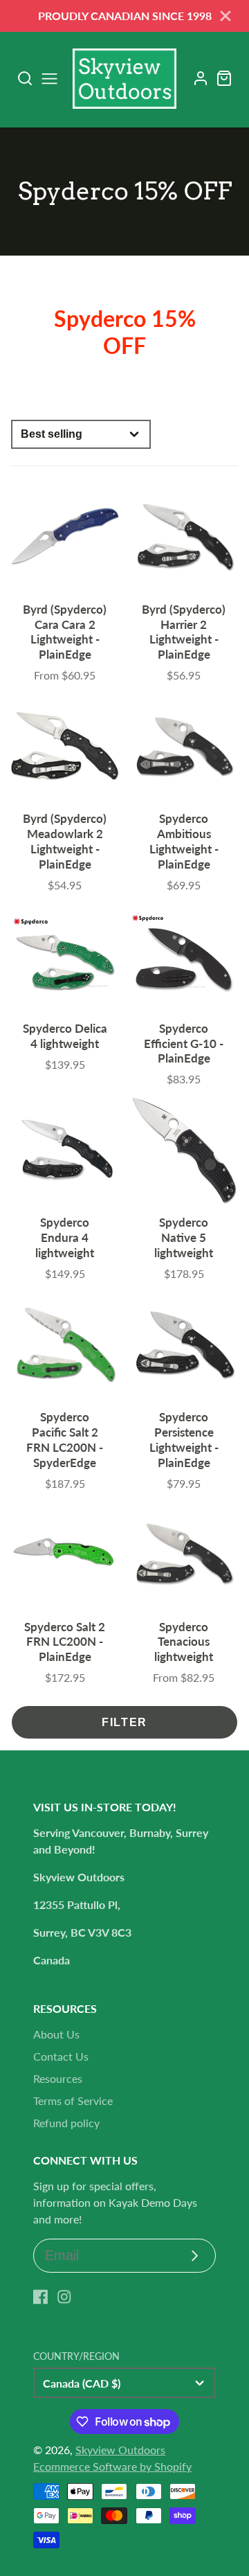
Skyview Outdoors (120, 2450)
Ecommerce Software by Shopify (112, 2466)
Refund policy (66, 2123)
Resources (58, 2078)
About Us (56, 2034)
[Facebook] (41, 2297)
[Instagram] (64, 2297)
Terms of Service (73, 2100)
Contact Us (61, 2056)
